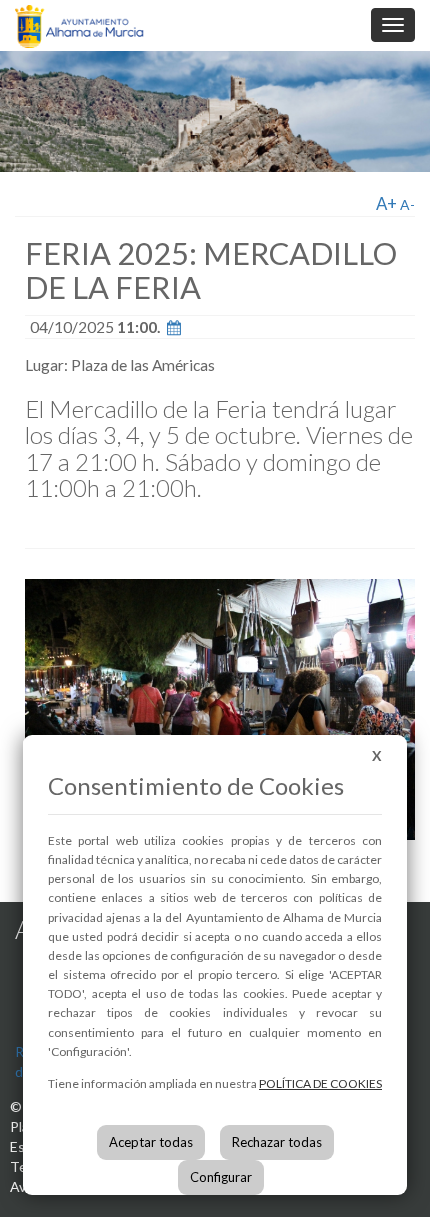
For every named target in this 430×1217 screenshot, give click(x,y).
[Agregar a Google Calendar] (174, 327)
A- (407, 204)
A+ (386, 203)
